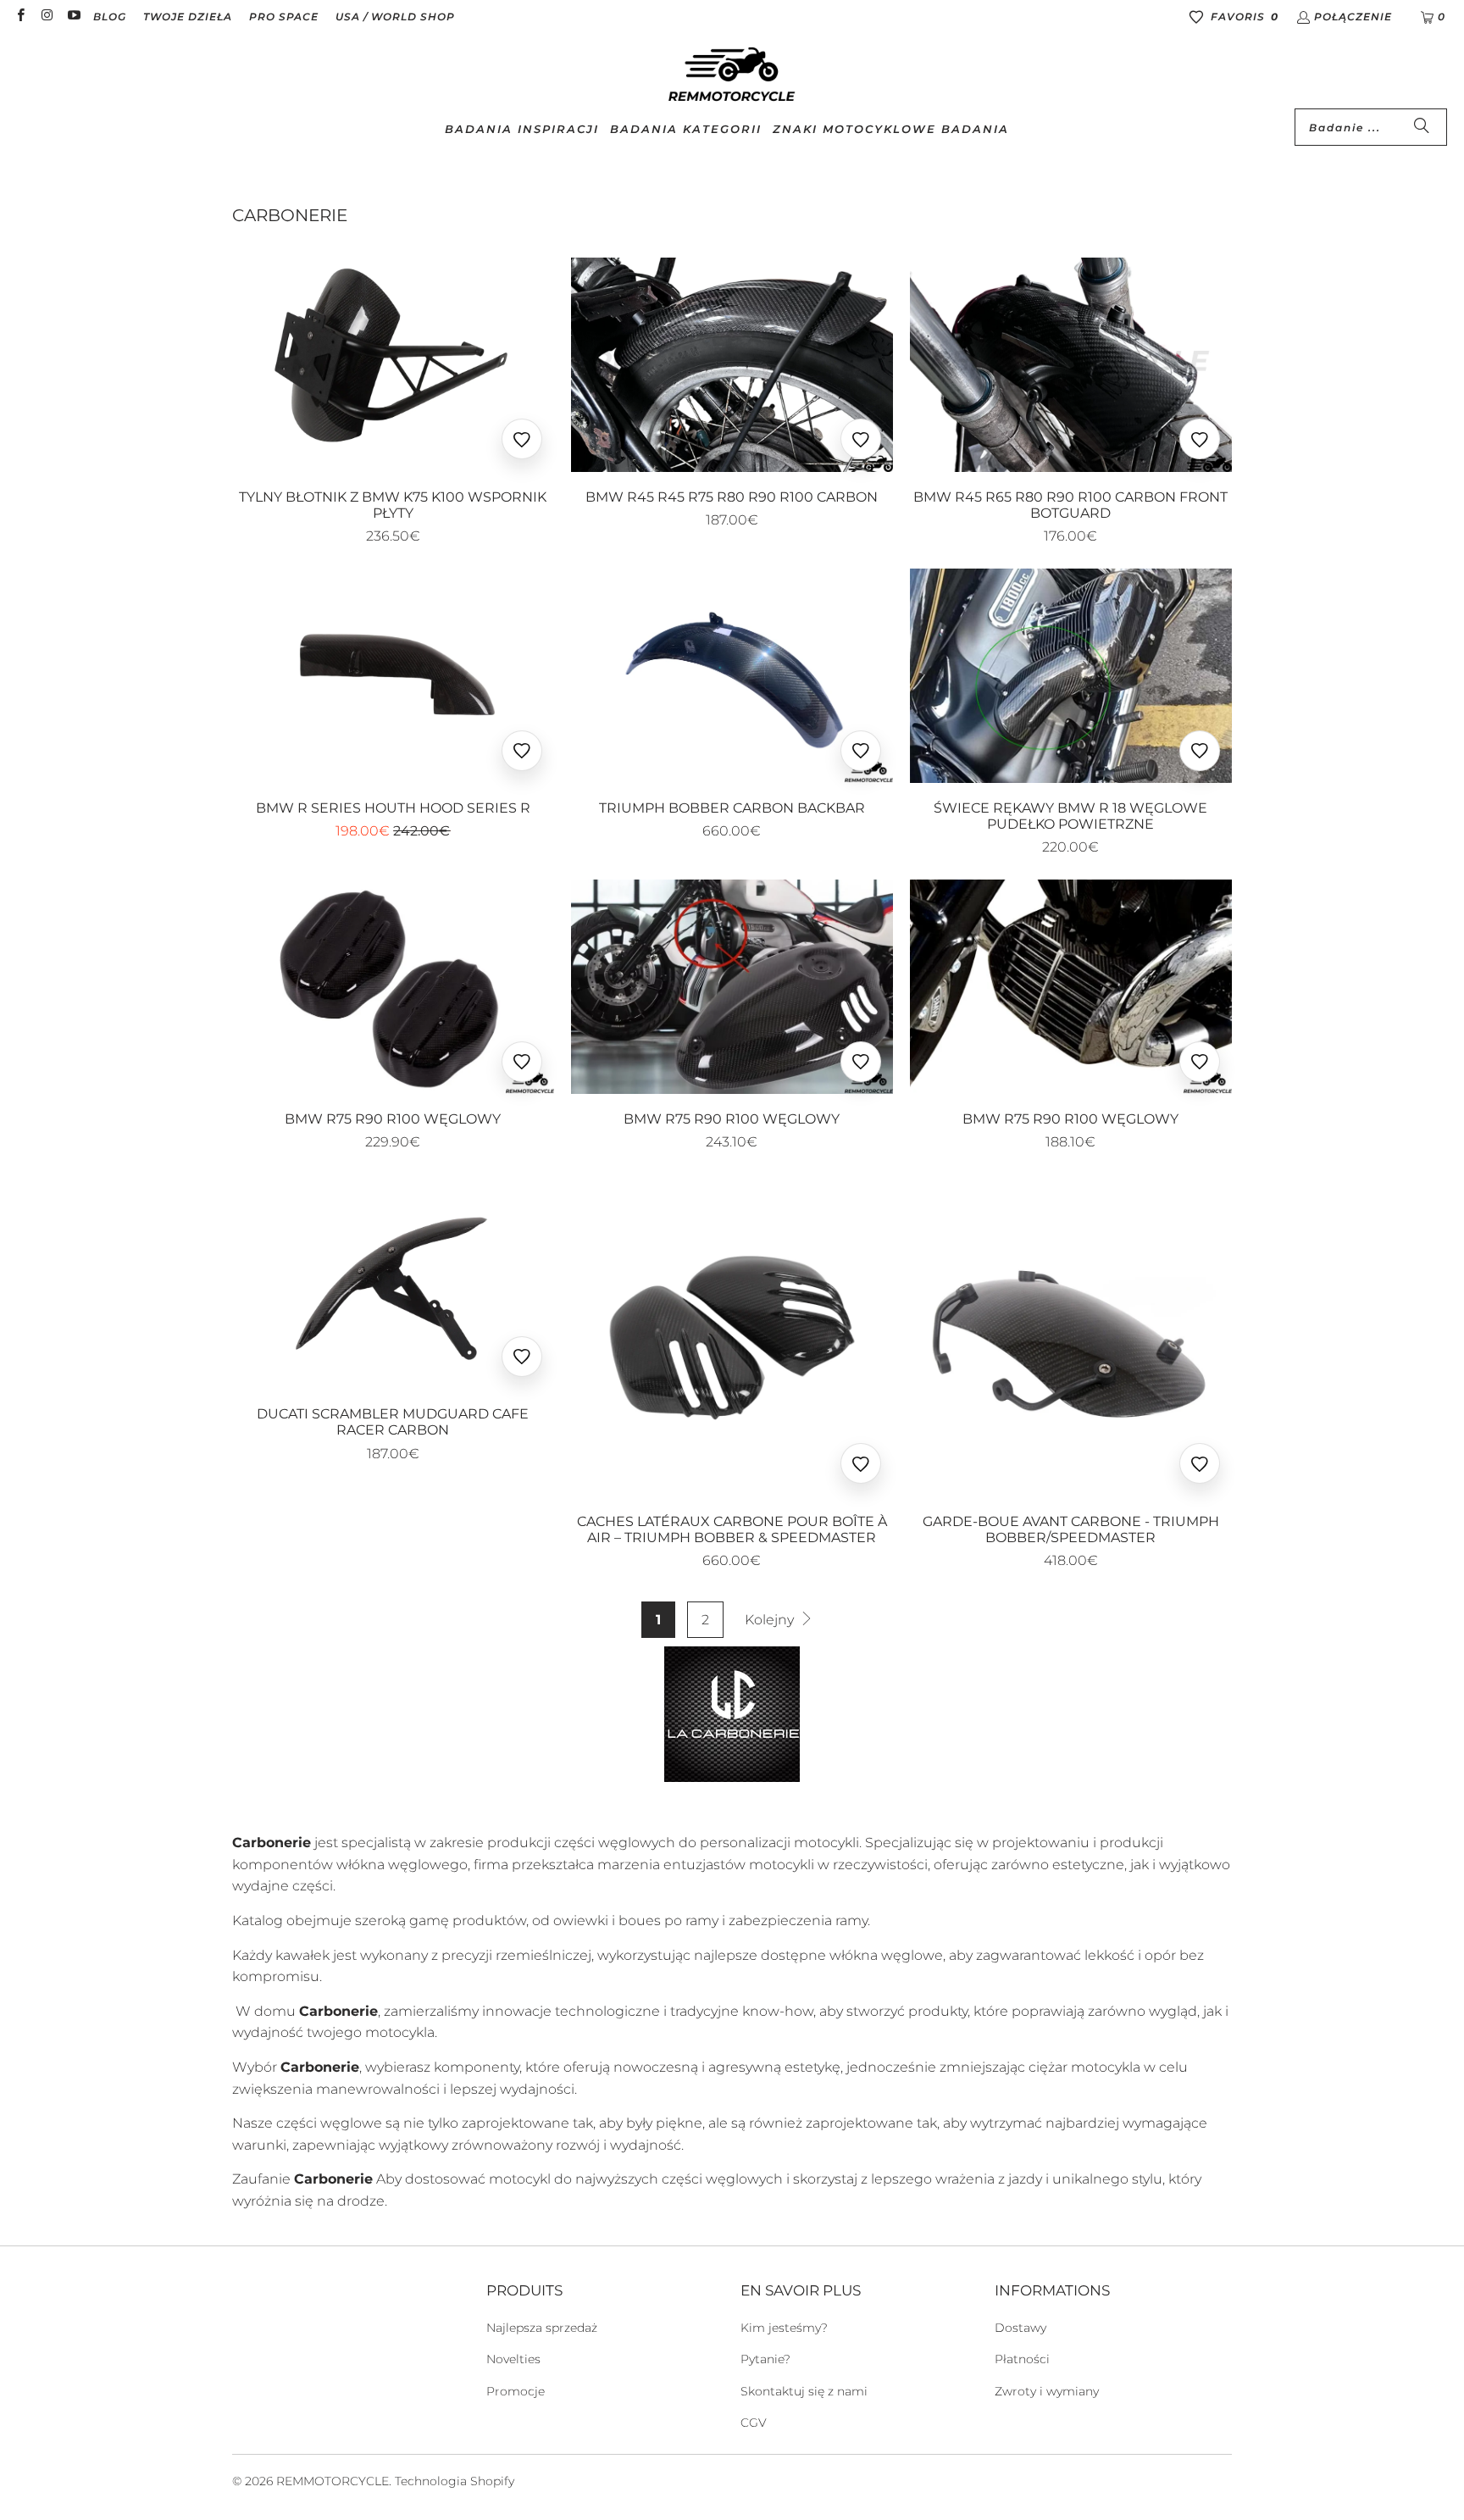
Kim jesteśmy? (784, 2328)
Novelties (513, 2359)
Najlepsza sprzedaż (542, 2328)
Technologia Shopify (455, 2481)
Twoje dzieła (188, 17)
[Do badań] (1422, 127)
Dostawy (1020, 2328)
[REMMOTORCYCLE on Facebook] (20, 17)
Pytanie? (765, 2359)
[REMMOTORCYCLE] (732, 75)
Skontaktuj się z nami (804, 2391)
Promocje (516, 2391)
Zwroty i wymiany (1047, 2391)
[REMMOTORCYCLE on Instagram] (46, 17)
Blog (110, 17)
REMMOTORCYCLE (333, 2481)
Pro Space (284, 17)
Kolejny (771, 1620)
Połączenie (1353, 17)
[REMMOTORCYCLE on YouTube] (73, 17)
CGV (754, 2423)
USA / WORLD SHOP (395, 17)
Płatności (1022, 2359)
